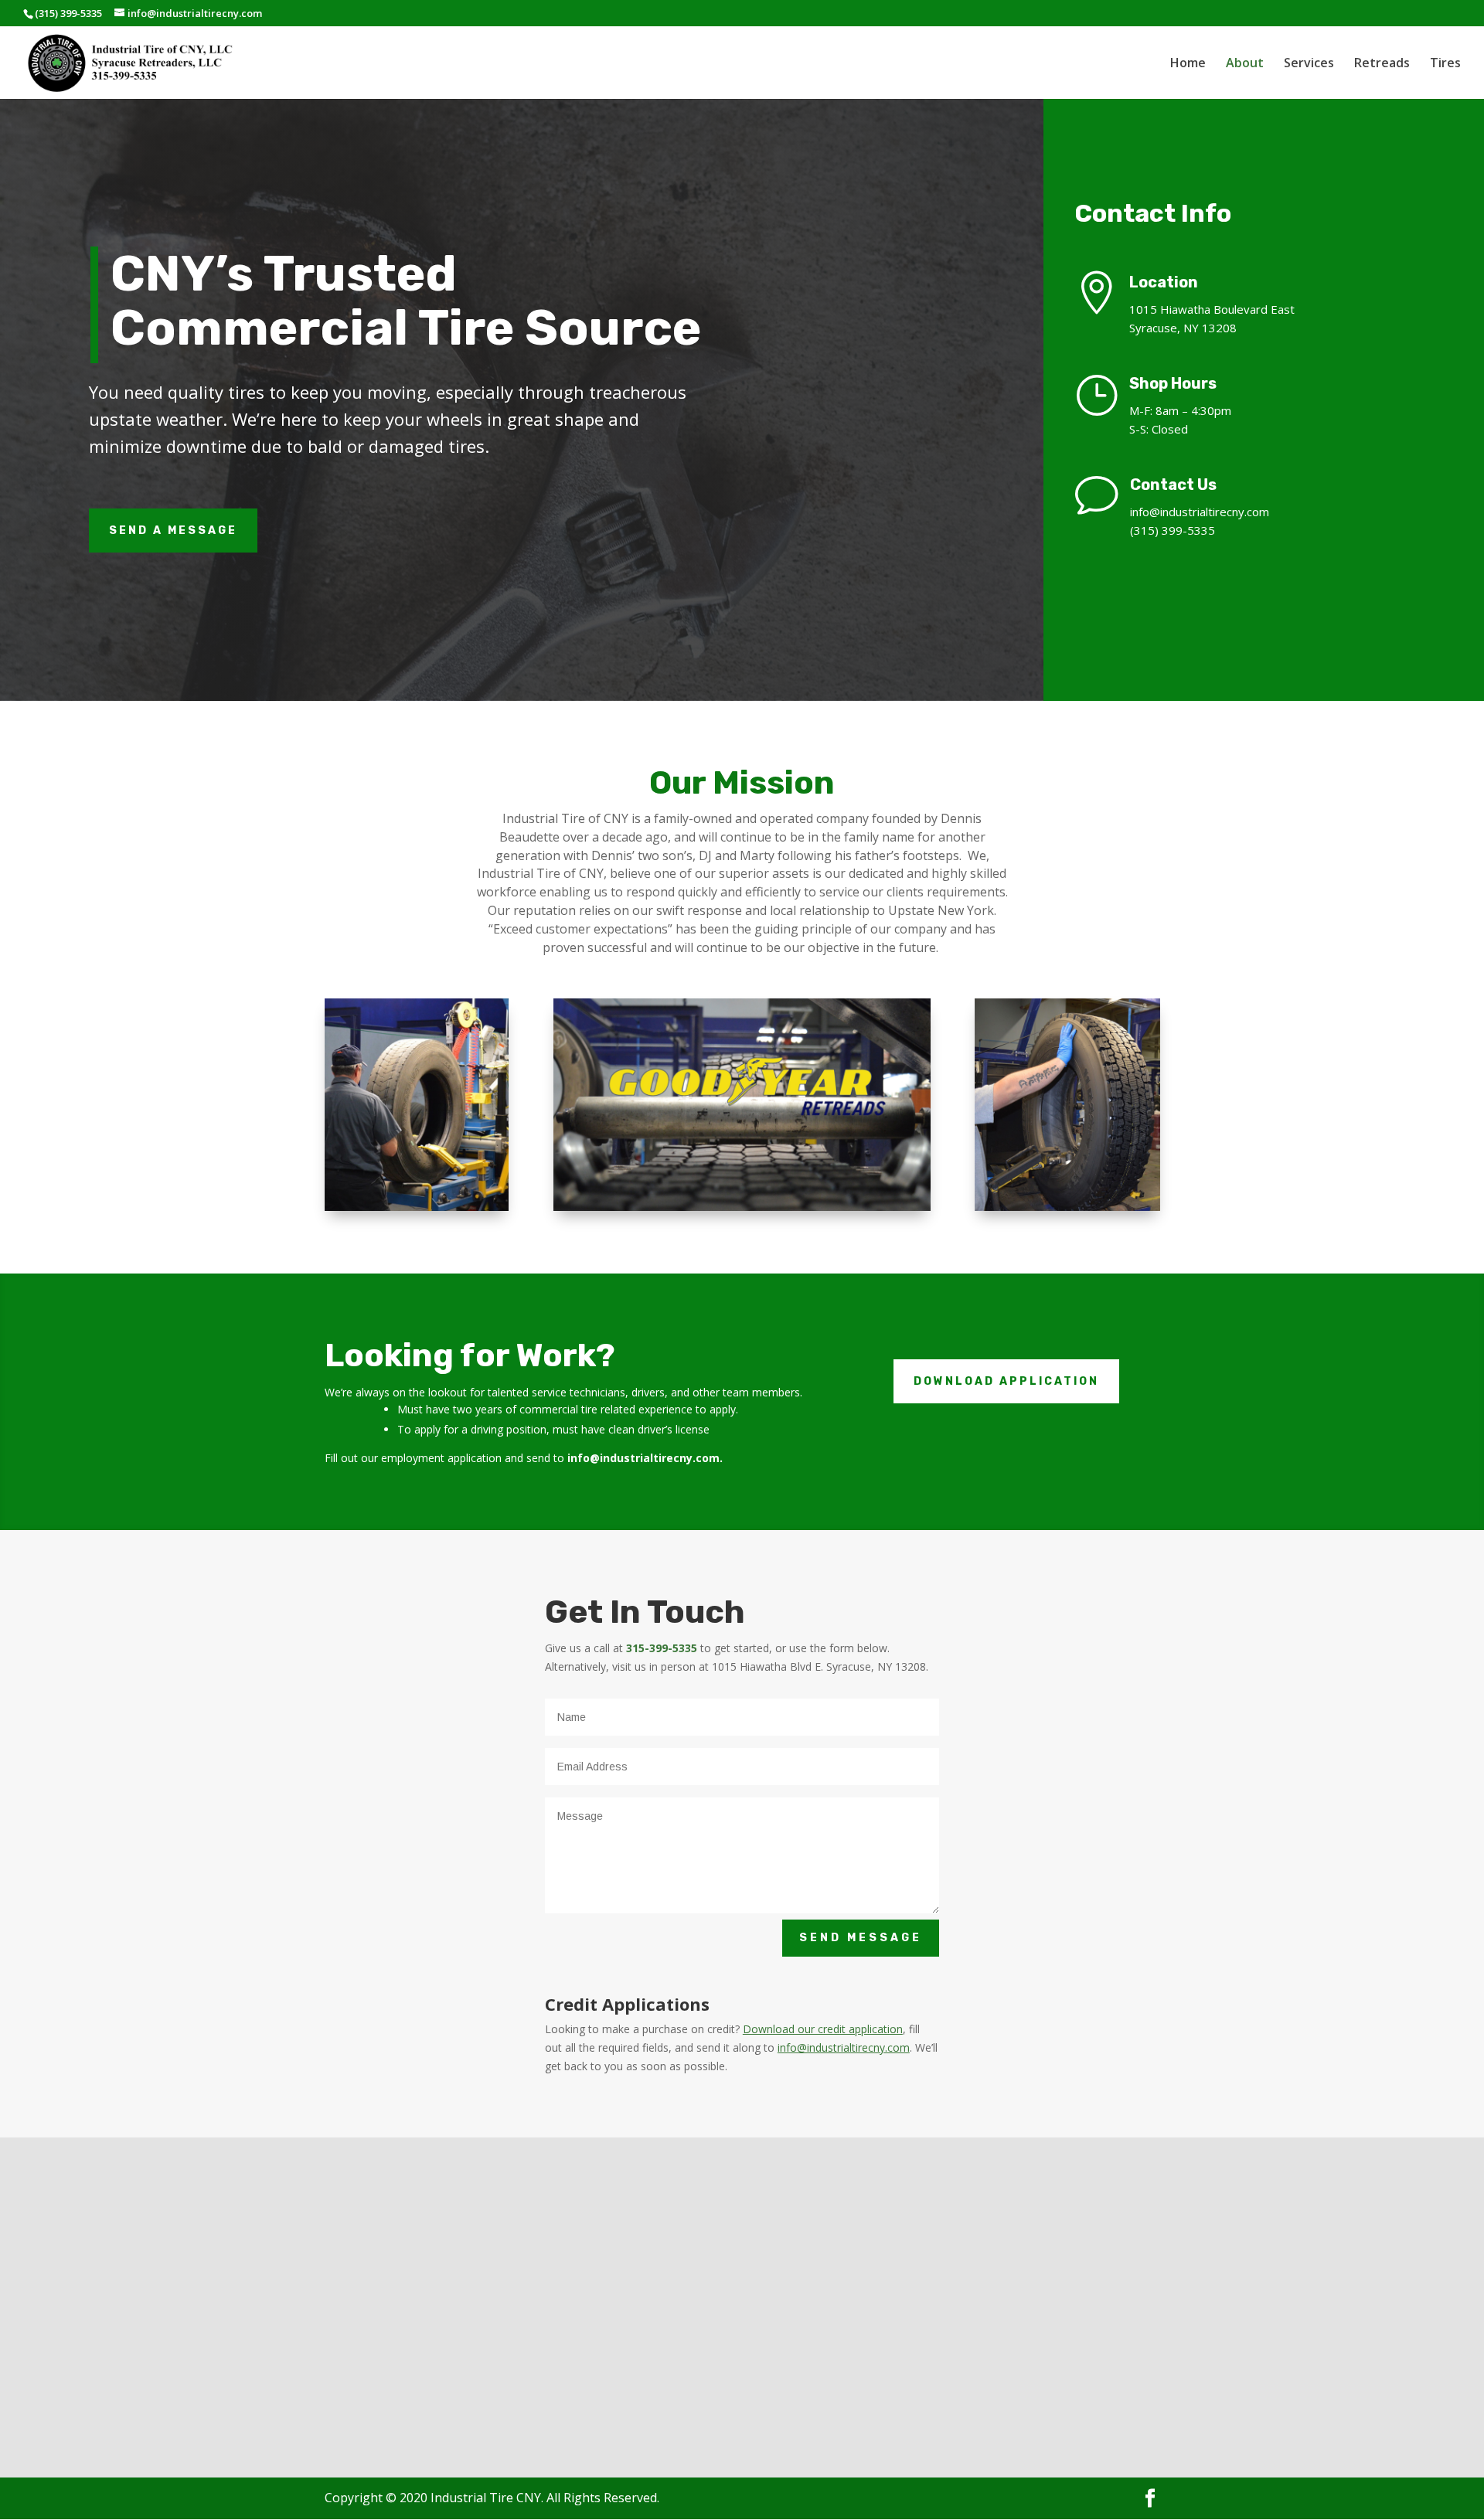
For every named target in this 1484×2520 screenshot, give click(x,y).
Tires (1445, 64)
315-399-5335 (662, 1648)
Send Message (861, 1938)
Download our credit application (823, 2029)
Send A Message (173, 531)
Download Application (1006, 1381)
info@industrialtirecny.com (1200, 512)
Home (1188, 64)
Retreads (1382, 64)
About (1245, 64)
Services (1309, 64)
